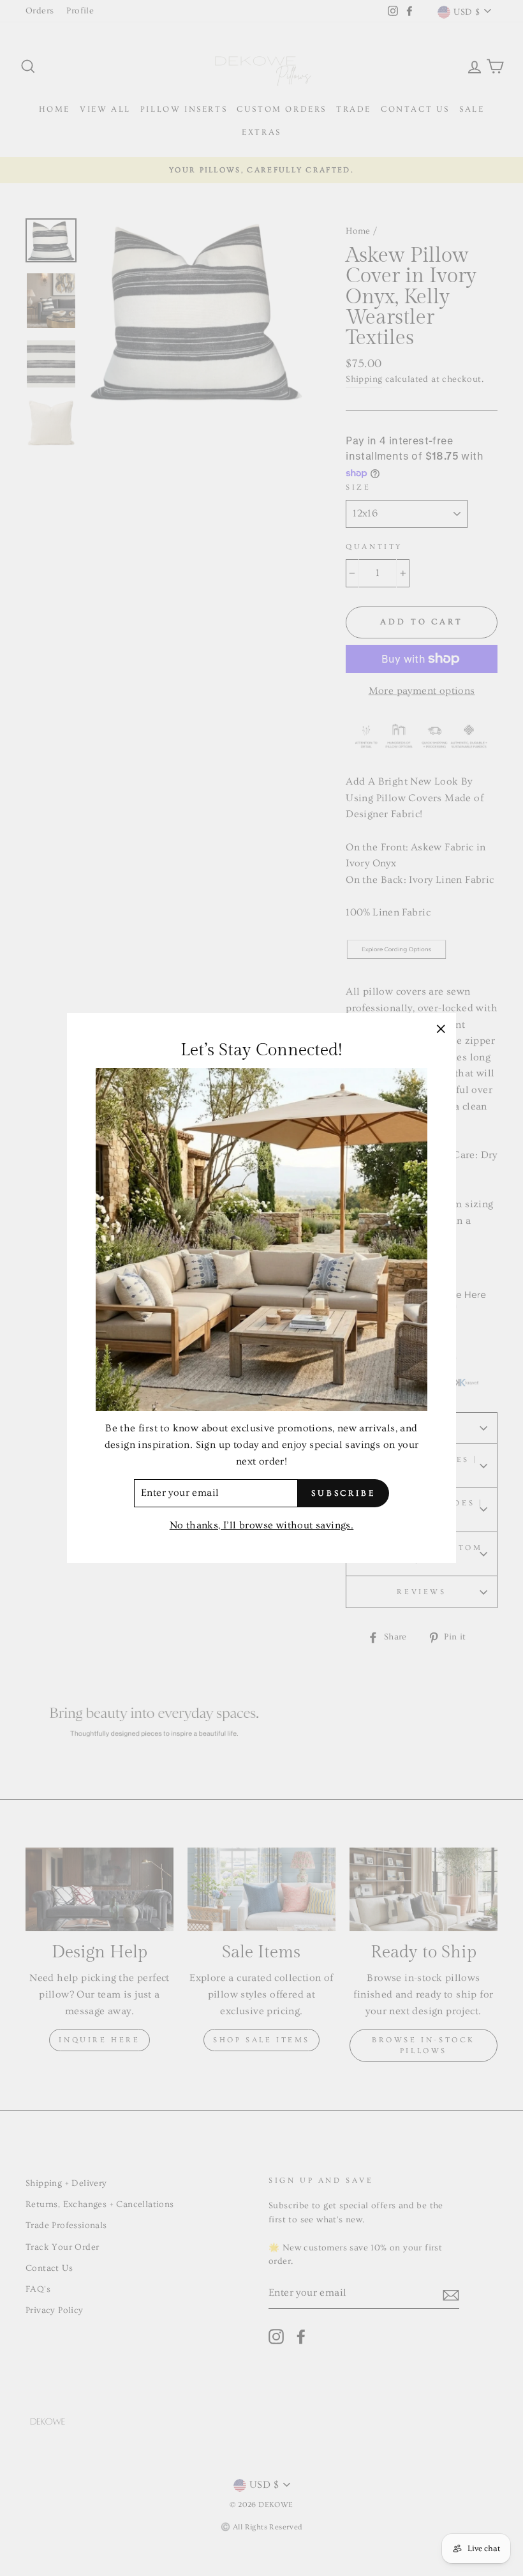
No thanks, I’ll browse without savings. (262, 1525)
